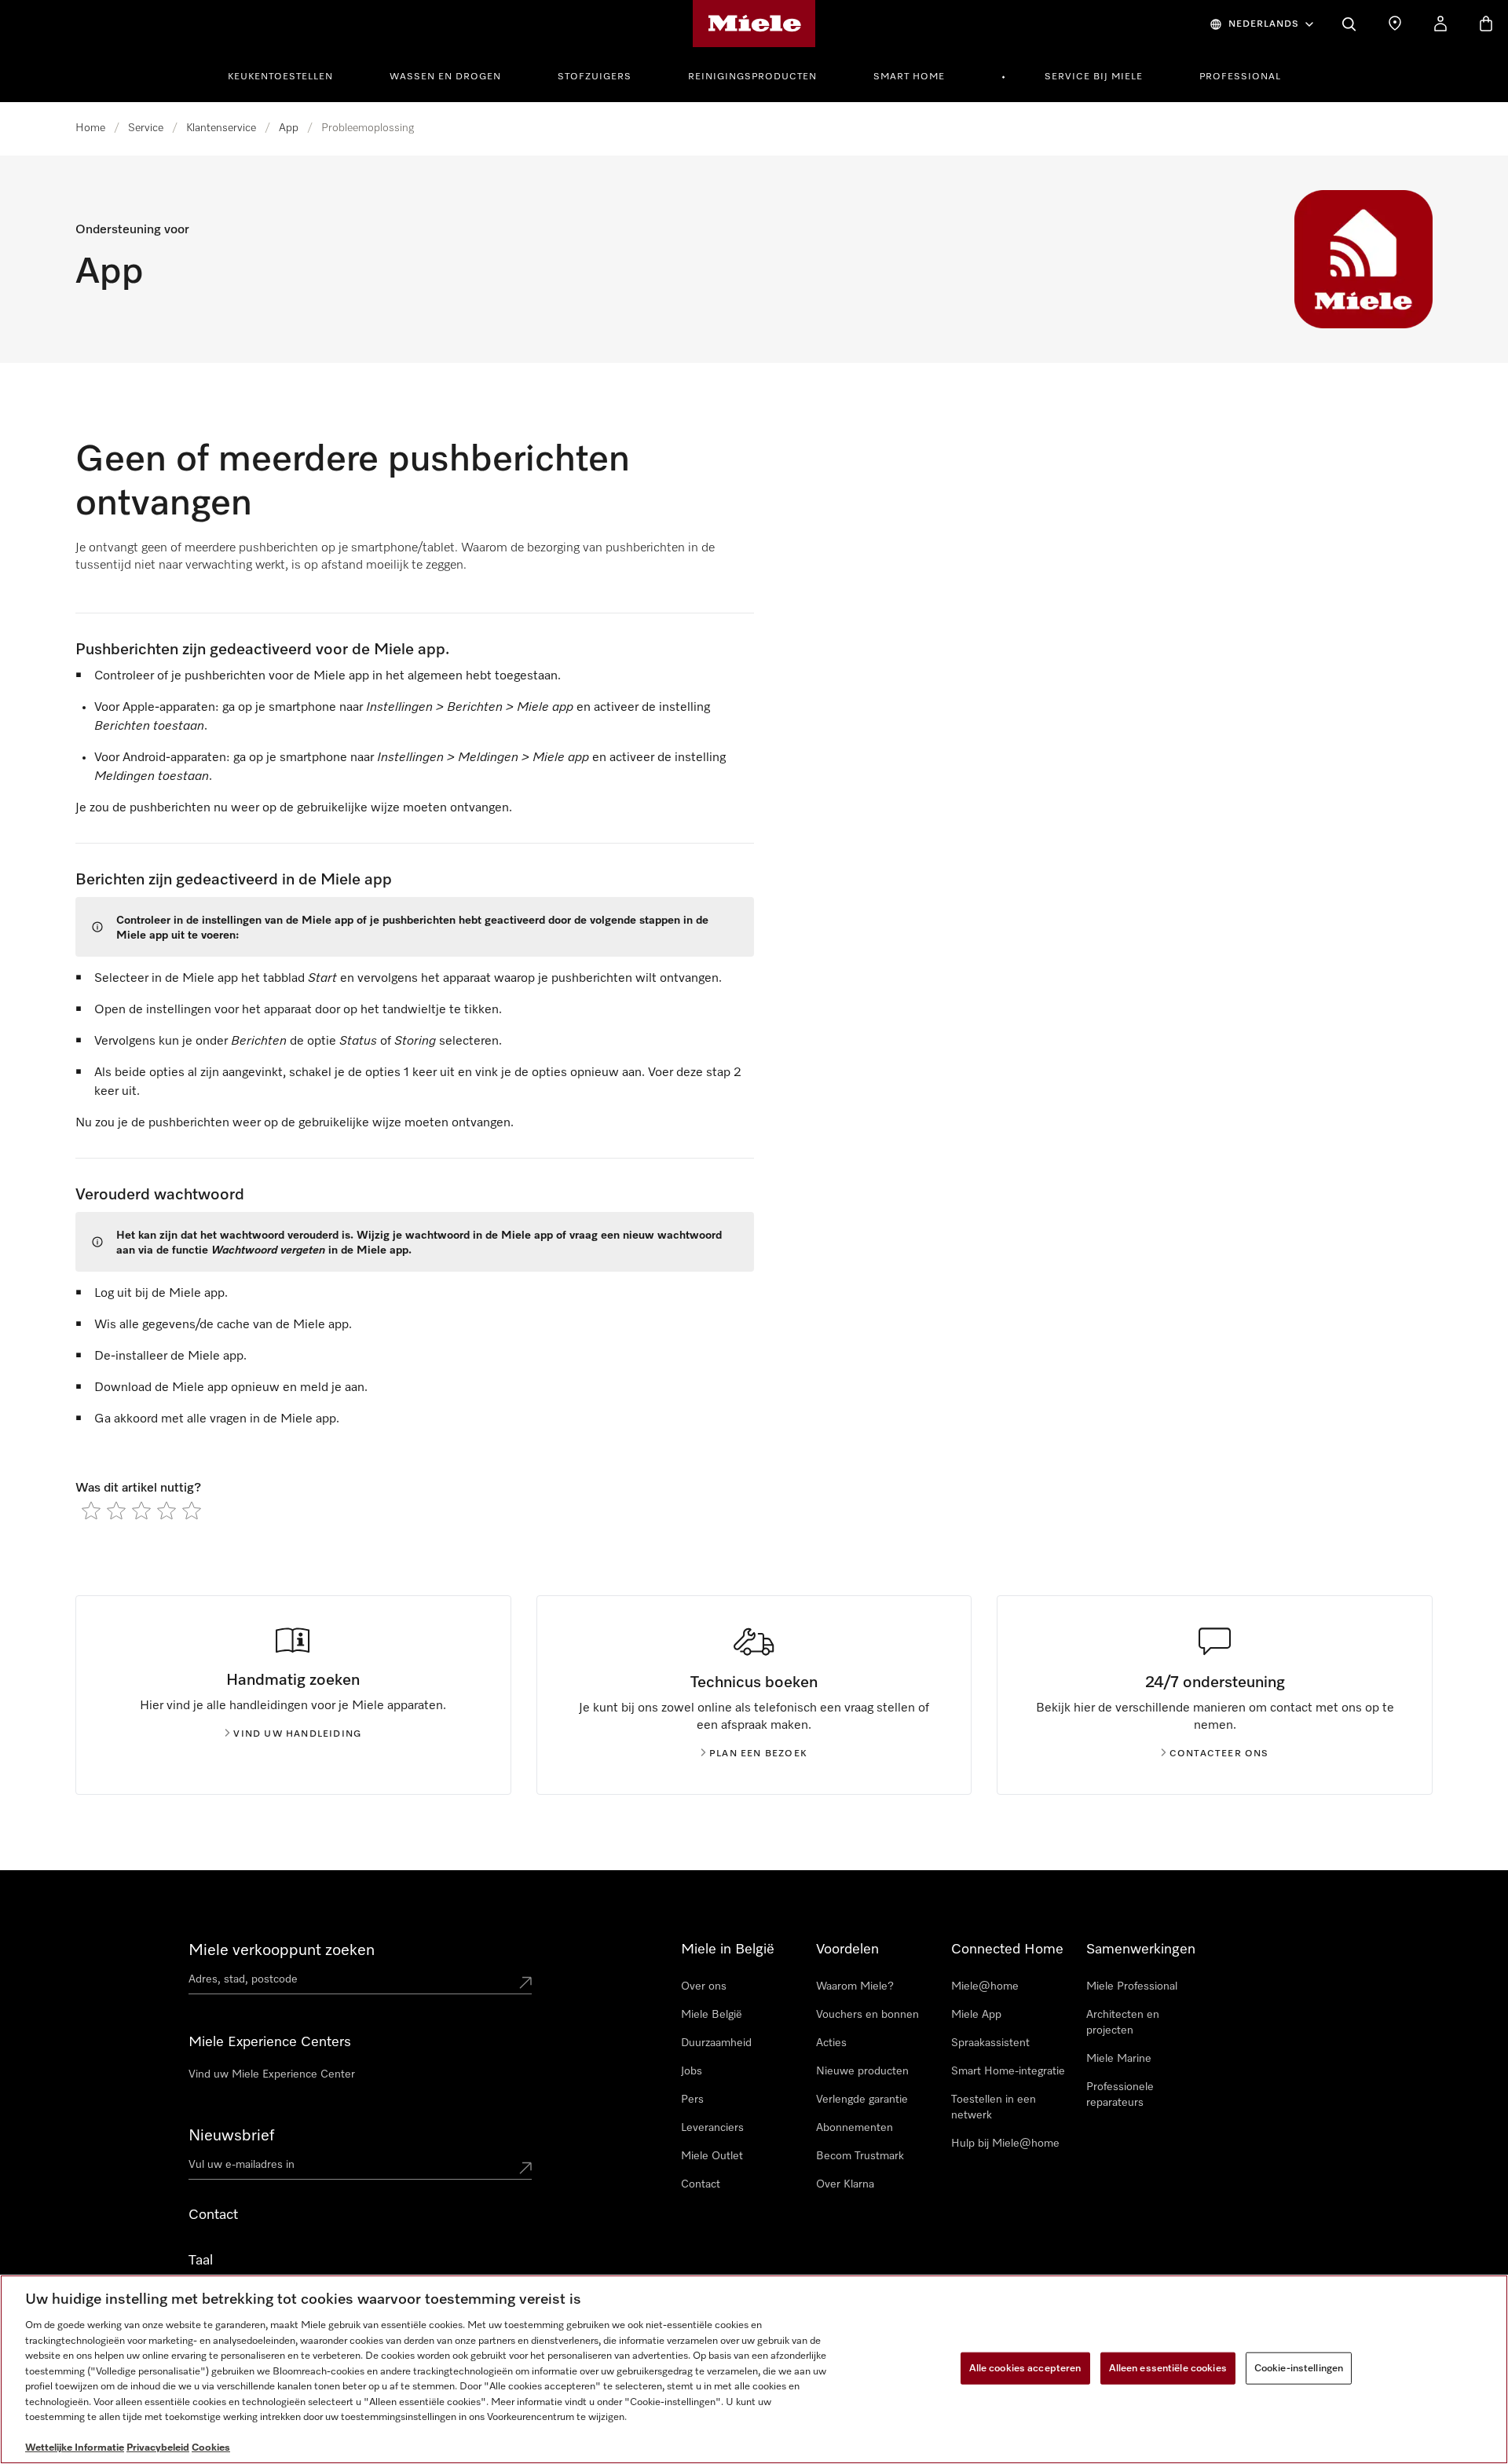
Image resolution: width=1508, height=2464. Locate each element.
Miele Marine (1119, 2059)
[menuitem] (289, 75)
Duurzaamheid (716, 2043)
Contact (701, 2184)
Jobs (692, 2071)
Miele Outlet (712, 2156)
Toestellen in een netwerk (994, 2107)
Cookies (211, 2448)
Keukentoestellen (280, 77)
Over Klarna (845, 2184)
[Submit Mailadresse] (525, 2168)
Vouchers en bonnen (867, 2015)
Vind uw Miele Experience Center (272, 2074)
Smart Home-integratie (1008, 2071)
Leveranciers (712, 2128)
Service (146, 128)
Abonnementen (855, 2128)
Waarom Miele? (855, 1986)
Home (90, 128)
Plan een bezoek (758, 1754)
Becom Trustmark (860, 2156)
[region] (754, 2369)
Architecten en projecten (1123, 2023)
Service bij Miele (1094, 77)
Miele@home (985, 1986)
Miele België (712, 2015)
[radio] (91, 1510)
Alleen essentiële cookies (1168, 2368)
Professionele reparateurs (1120, 2095)
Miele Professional (1132, 1986)
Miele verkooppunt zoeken (282, 1950)
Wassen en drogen (445, 77)
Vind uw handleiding (297, 1734)
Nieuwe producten (862, 2071)
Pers (692, 2100)
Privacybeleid (158, 2448)
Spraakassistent (990, 2043)
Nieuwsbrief (231, 2136)
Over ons (704, 1986)
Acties (831, 2043)
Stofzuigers (595, 77)
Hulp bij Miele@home (1005, 2144)
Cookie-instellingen (1299, 2368)
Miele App (976, 2015)
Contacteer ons (1219, 1754)
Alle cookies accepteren (1025, 2368)
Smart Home (909, 77)
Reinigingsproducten (752, 77)
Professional (1240, 77)
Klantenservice (221, 128)
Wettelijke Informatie (75, 2448)
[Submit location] (525, 1983)
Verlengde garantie (862, 2100)
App (289, 128)
